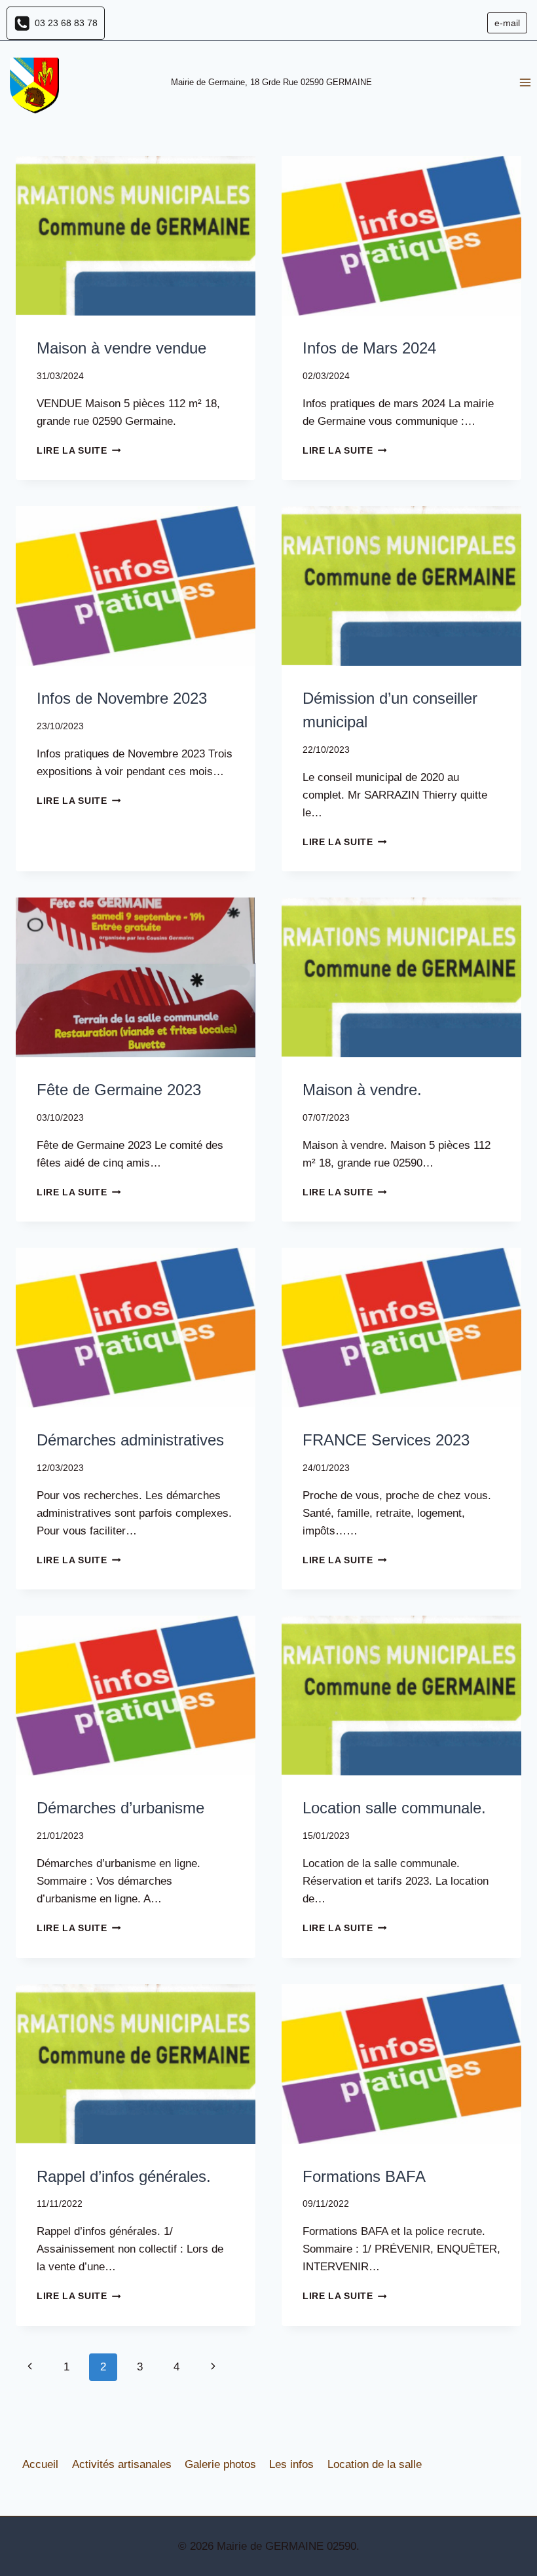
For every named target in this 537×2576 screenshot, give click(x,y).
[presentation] (136, 236)
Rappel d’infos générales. (124, 2176)
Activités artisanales (122, 2464)
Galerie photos (220, 2464)
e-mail (507, 23)
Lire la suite (79, 451)
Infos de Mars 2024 (369, 348)
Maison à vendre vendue (121, 348)
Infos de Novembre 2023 (122, 698)
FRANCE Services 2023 (386, 1440)
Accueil (40, 2464)
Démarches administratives (130, 1440)
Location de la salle (375, 2464)
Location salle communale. (394, 1808)
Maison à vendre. (362, 1090)
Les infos (291, 2464)
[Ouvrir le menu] (525, 83)
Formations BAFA (364, 2176)
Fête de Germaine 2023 (119, 1090)
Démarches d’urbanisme (120, 1808)
